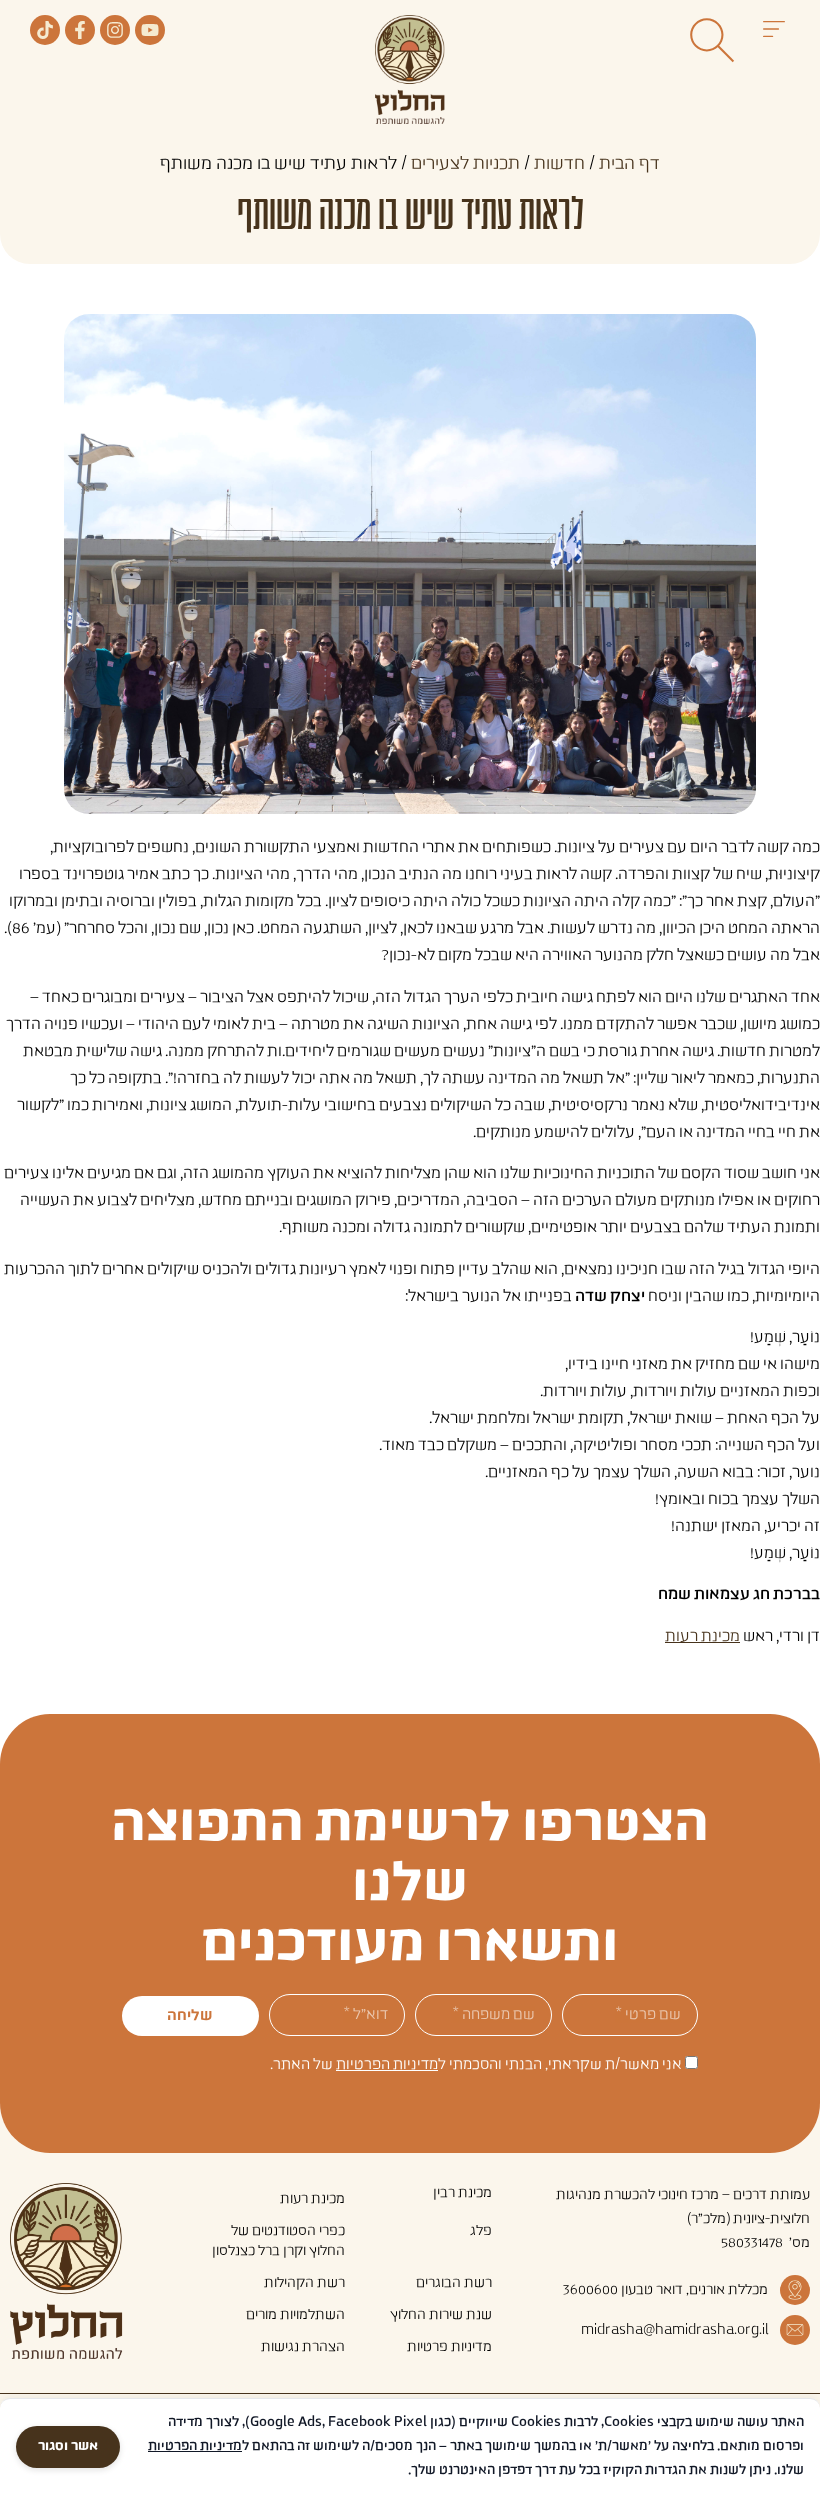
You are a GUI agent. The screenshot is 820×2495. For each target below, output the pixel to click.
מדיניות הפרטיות (387, 2064)
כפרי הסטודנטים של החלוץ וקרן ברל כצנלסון (278, 2241)
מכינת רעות (702, 1636)
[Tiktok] (45, 30)
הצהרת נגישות (303, 2347)
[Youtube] (150, 30)
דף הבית (629, 164)
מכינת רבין (462, 2193)
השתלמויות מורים (295, 2315)
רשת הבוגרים (454, 2283)
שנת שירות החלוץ (441, 2315)
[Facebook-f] (80, 30)
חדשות (559, 164)
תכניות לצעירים (465, 164)
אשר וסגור (68, 2446)
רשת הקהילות (304, 2283)
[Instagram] (115, 30)
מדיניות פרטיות (449, 2347)
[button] (773, 31)
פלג (481, 2231)
